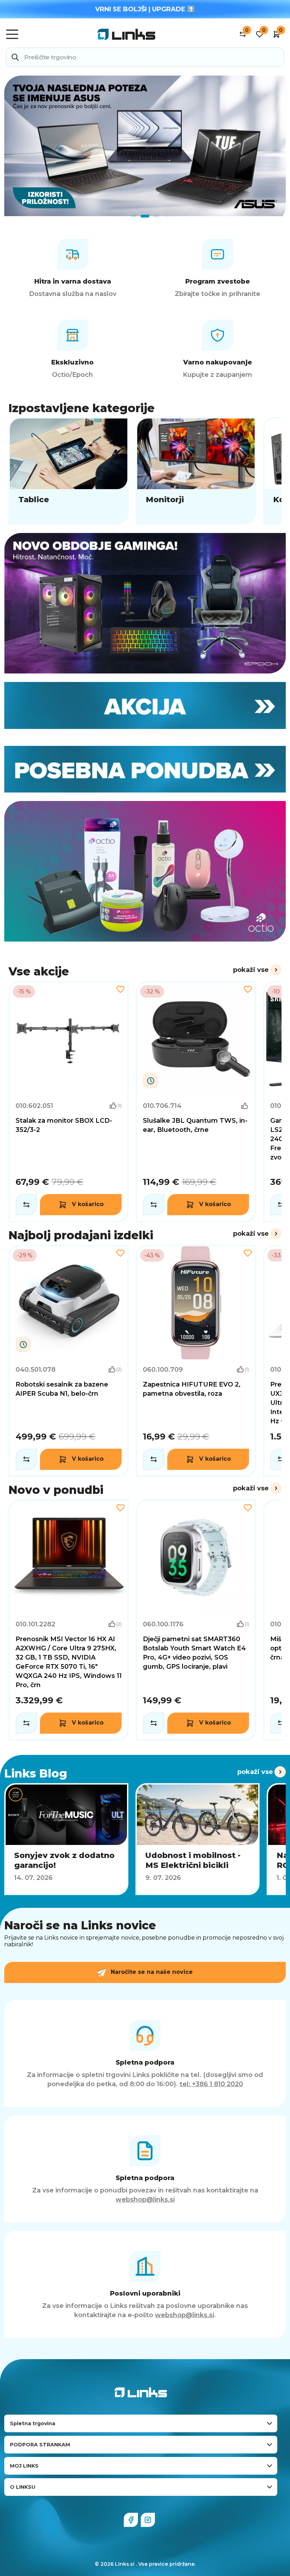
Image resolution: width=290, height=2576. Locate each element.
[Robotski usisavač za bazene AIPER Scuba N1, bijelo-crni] (69, 1361)
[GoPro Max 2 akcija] (145, 146)
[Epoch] (145, 603)
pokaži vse (251, 970)
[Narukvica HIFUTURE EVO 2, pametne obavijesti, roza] (196, 1361)
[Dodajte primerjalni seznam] (26, 1205)
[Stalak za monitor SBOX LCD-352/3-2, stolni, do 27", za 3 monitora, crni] (69, 1102)
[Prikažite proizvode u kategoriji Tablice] (69, 471)
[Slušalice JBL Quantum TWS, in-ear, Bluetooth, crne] (196, 1102)
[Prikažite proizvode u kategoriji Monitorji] (196, 471)
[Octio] (145, 871)
